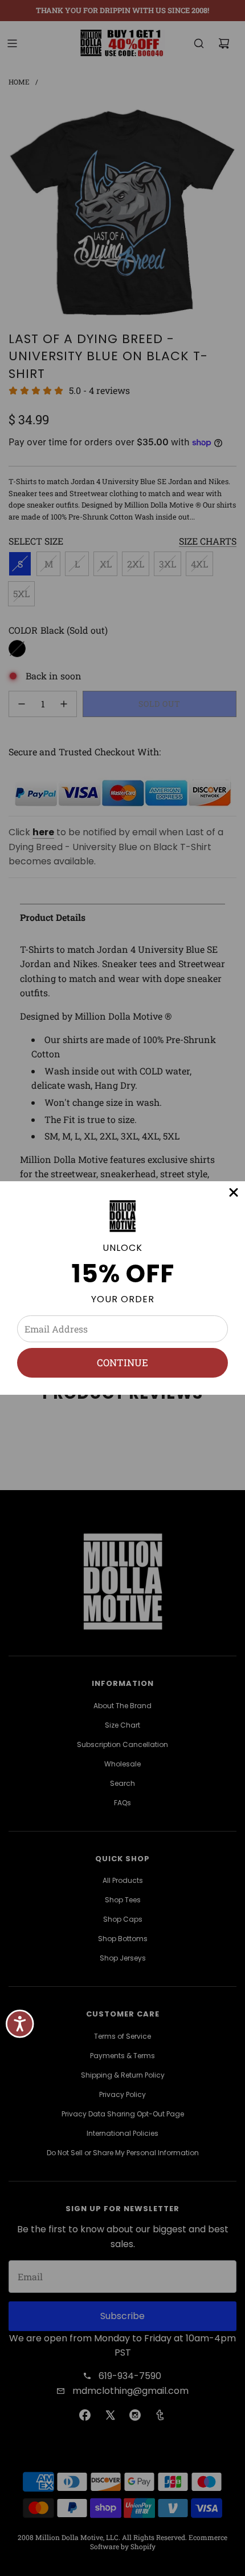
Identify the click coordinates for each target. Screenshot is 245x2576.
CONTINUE (122, 1363)
